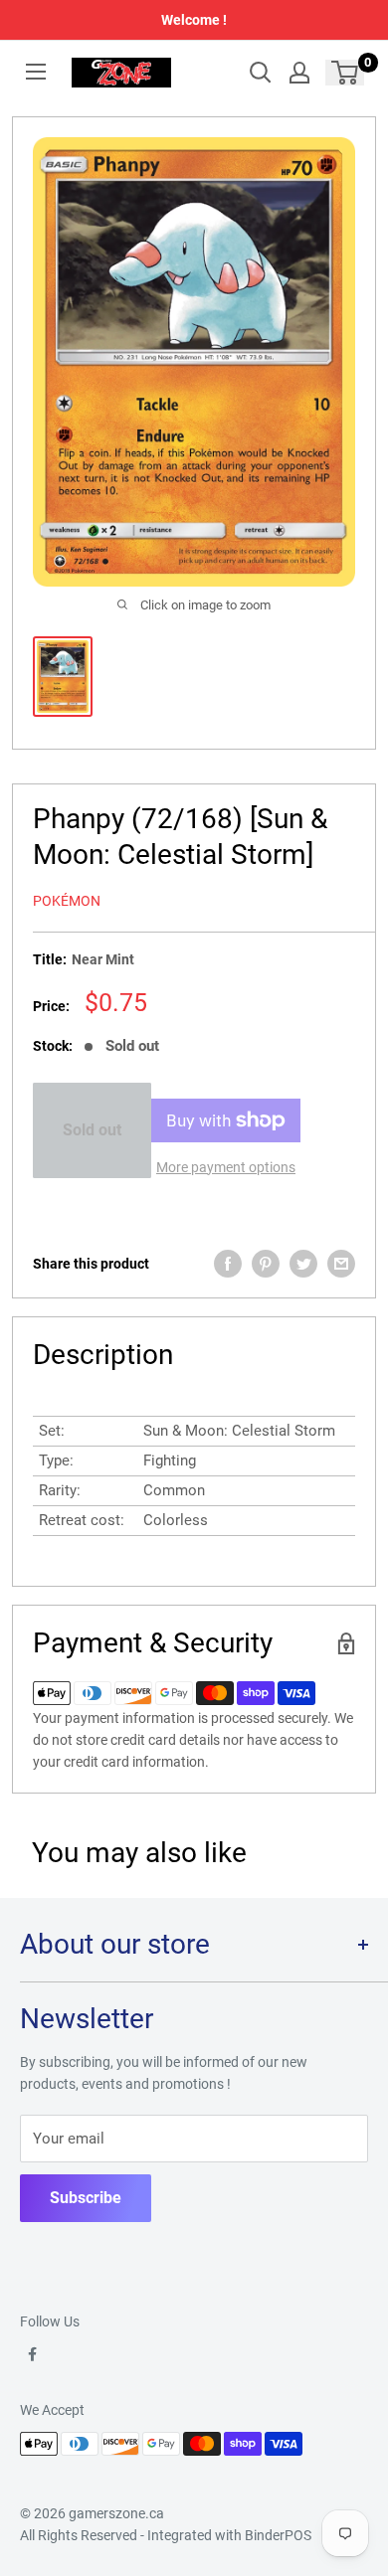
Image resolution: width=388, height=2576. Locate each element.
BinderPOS (278, 2535)
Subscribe (86, 2198)
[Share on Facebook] (228, 1264)
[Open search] (261, 73)
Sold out (92, 1130)
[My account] (299, 73)
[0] (346, 73)
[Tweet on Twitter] (303, 1264)
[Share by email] (341, 1264)
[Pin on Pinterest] (266, 1264)
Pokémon (67, 901)
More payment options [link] (226, 1167)
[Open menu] (36, 72)
